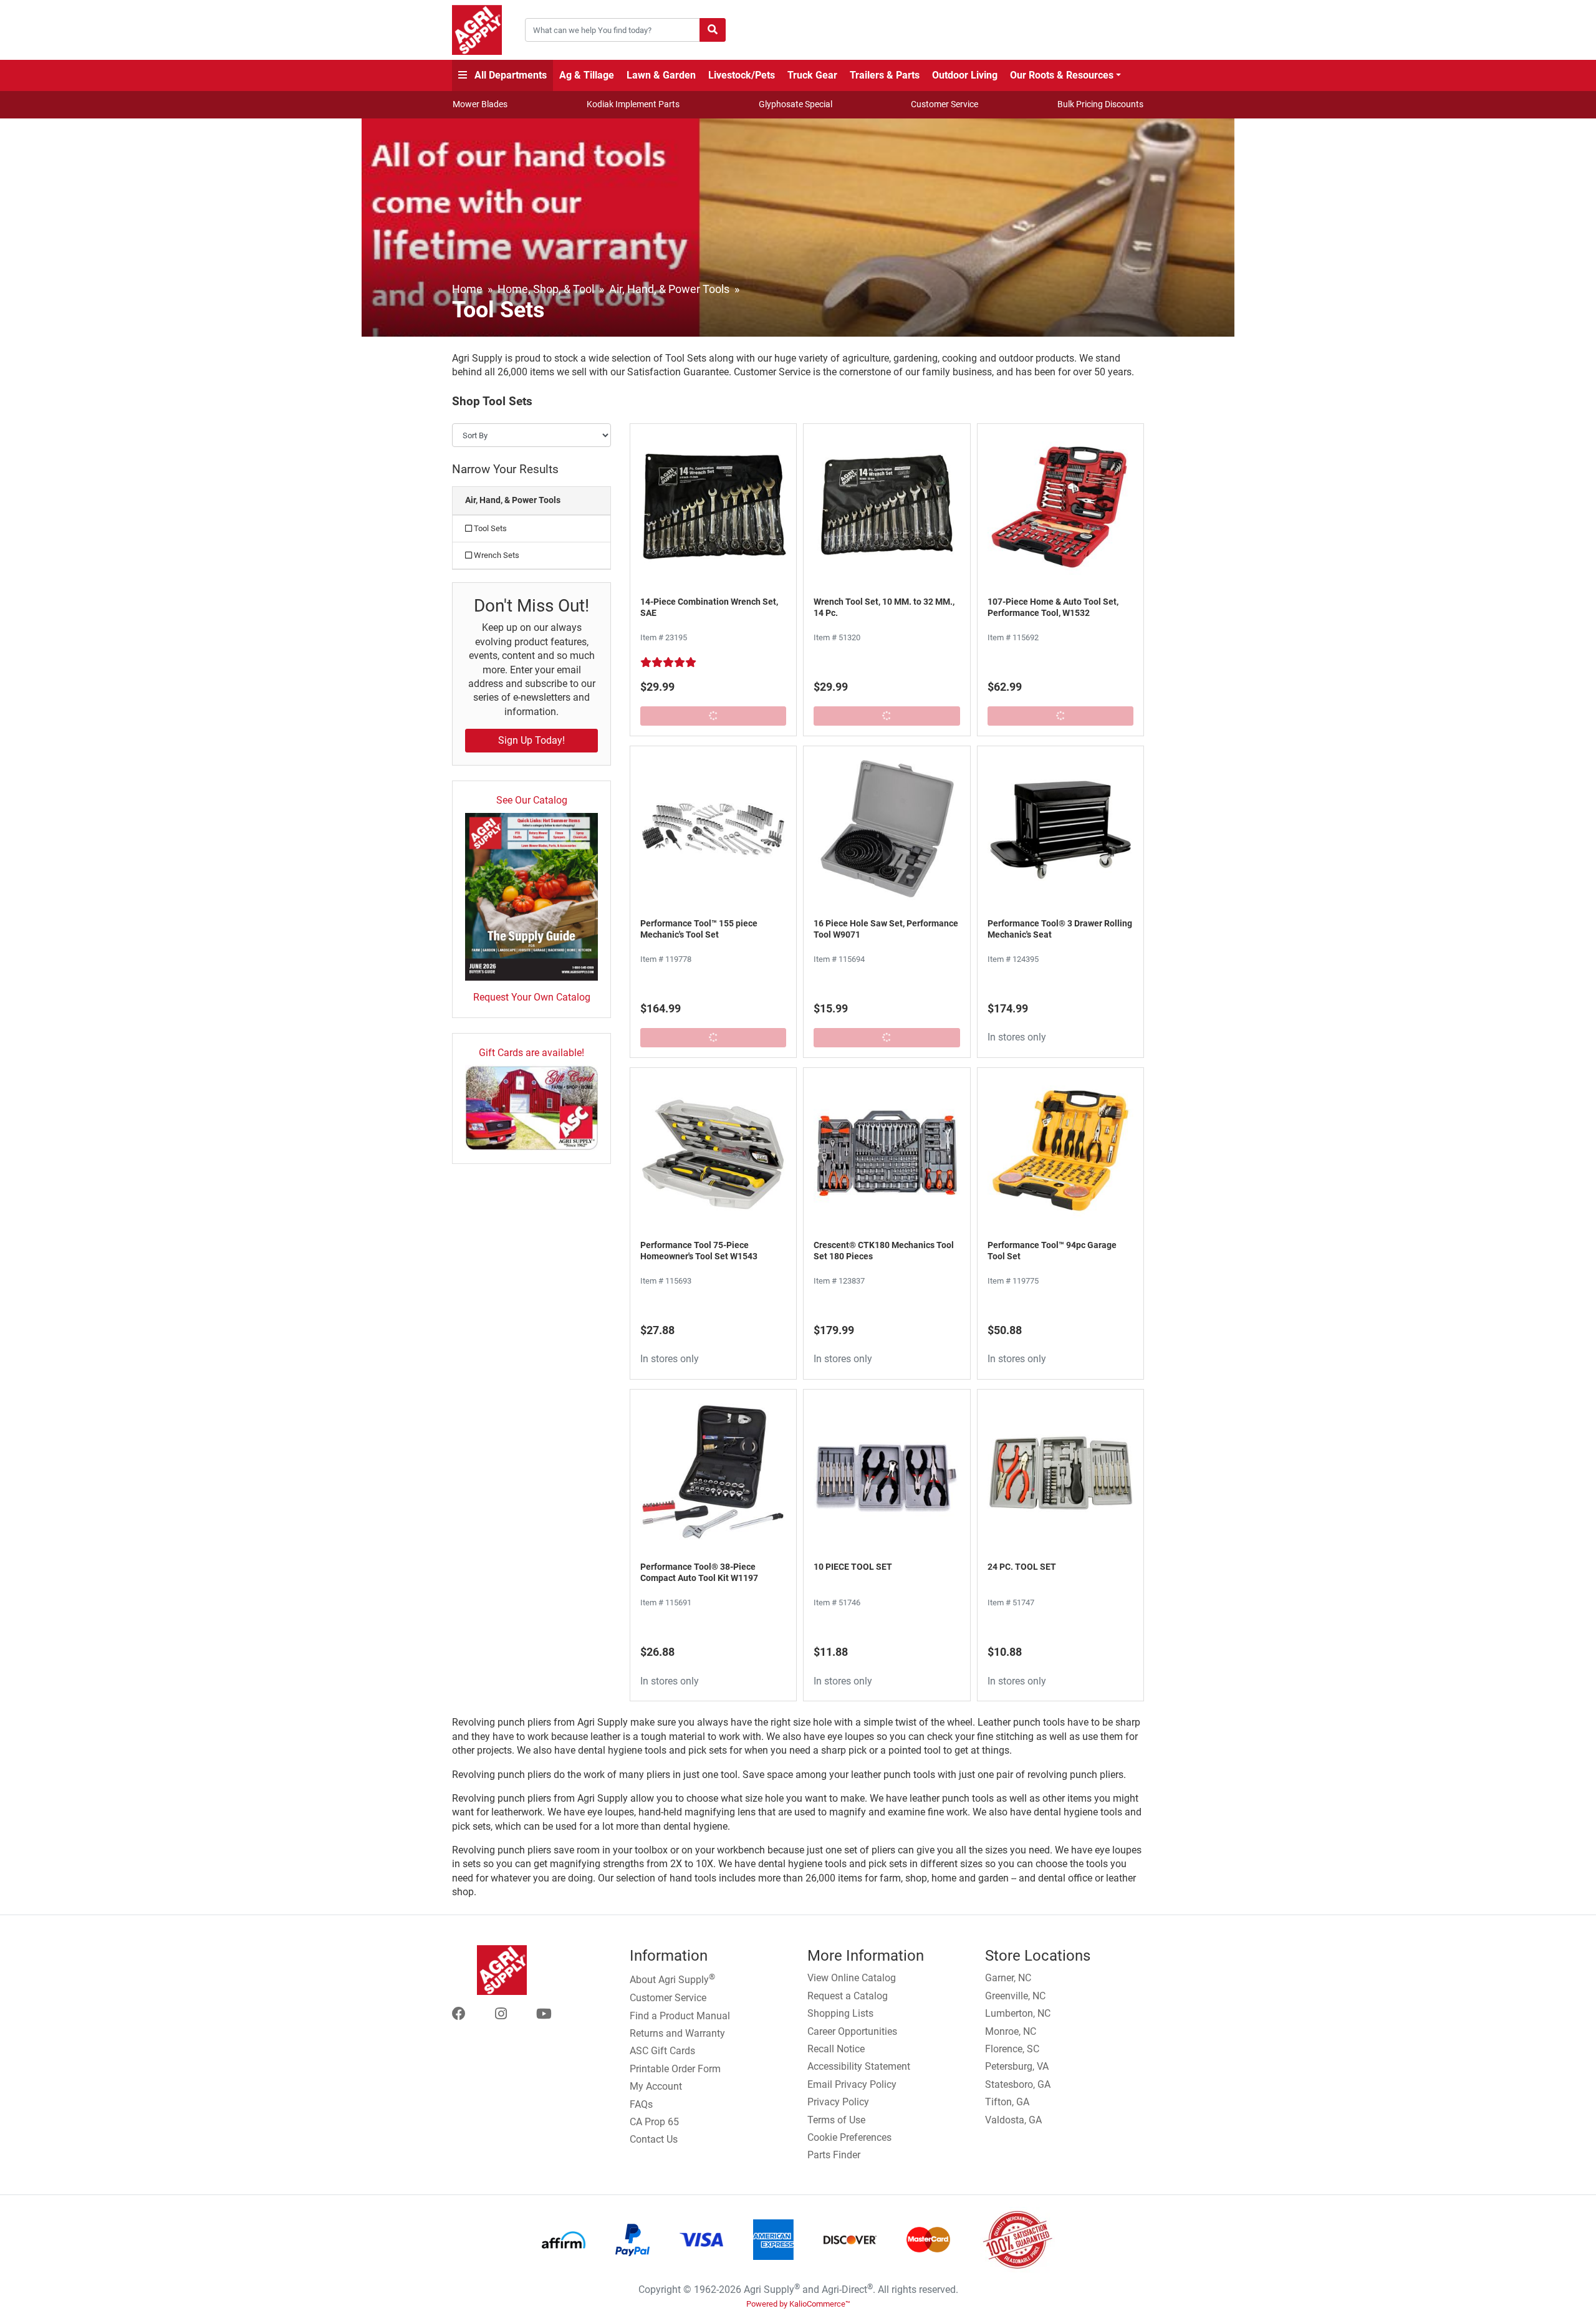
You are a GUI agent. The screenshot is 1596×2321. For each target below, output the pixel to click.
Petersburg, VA (1017, 2066)
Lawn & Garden (661, 75)
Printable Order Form (675, 2069)
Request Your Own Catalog (532, 997)
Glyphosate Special (796, 104)
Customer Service (945, 104)
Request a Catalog (848, 1996)
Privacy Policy (838, 2102)
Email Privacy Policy (852, 2084)
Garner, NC (1008, 1978)
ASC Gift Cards (662, 2051)
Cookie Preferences (849, 2137)
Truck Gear (812, 75)
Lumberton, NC (1018, 2013)
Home (467, 289)
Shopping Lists (840, 2013)
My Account (656, 2086)
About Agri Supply (672, 1979)
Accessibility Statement (859, 2066)
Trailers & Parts (885, 75)
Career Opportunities (852, 2031)
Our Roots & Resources (1062, 75)
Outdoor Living (965, 75)
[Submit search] (713, 30)
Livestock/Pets (742, 75)
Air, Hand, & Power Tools (669, 289)
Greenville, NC (1015, 1996)
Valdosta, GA (1013, 2120)
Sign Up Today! (531, 740)
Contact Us (654, 2139)
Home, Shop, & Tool (546, 289)
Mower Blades (480, 104)
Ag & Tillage (587, 75)
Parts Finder (834, 2155)
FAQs (641, 2104)
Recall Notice (836, 2049)
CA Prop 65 (654, 2122)
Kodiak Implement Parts (633, 104)
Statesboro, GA (1018, 2084)
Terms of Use (836, 2120)
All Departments (509, 75)
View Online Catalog (852, 1978)
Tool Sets (489, 528)
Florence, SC (1012, 2049)
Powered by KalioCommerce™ (798, 2304)
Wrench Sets (496, 555)
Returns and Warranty (677, 2033)
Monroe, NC (1011, 2031)
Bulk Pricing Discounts (1100, 104)
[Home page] (477, 30)
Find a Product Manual (680, 2016)
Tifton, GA (1007, 2102)
